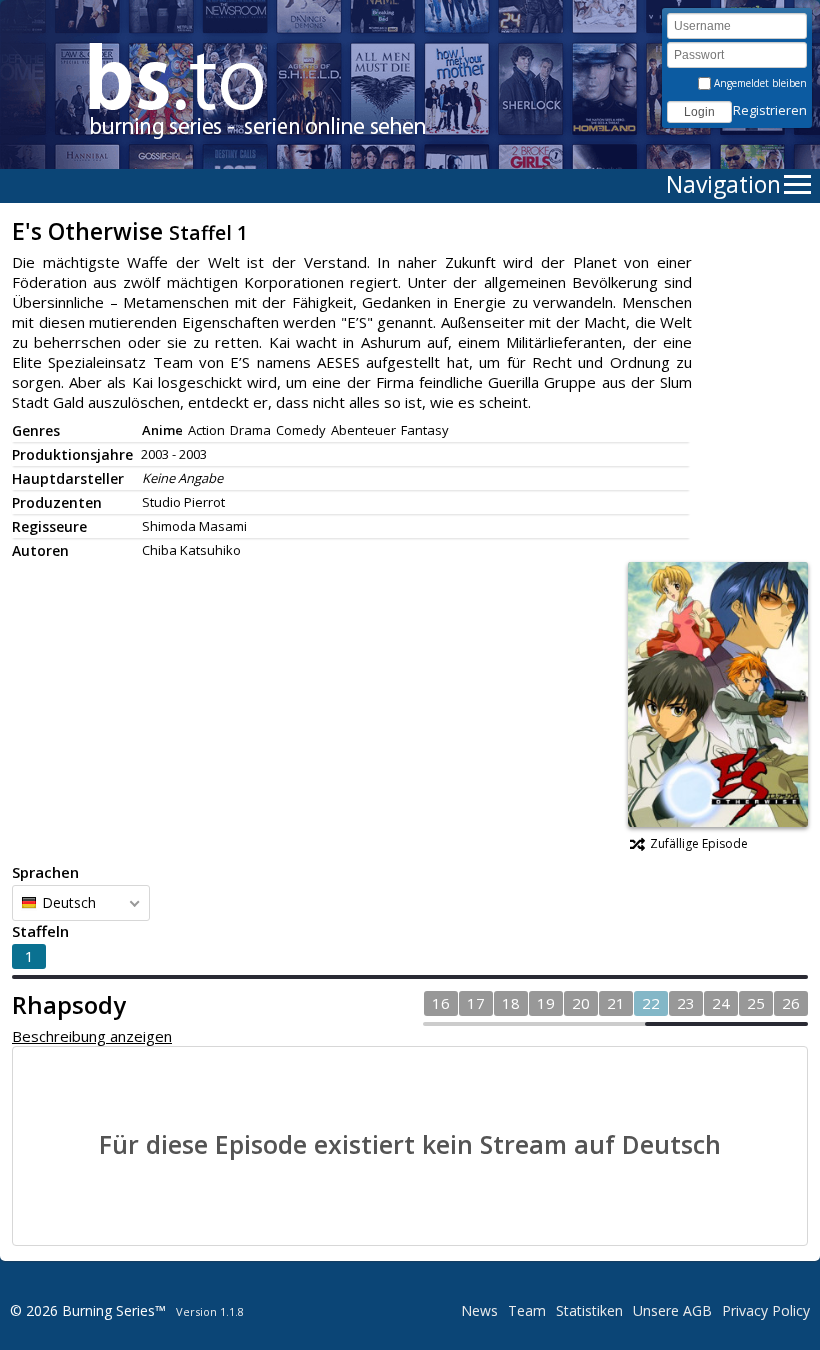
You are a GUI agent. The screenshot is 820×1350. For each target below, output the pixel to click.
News (479, 1310)
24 (721, 1003)
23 (686, 1003)
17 (476, 1003)
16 (441, 1003)
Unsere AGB (672, 1310)
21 (616, 1003)
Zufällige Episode (699, 843)
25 (756, 1003)
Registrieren (770, 110)
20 (581, 1003)
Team (527, 1310)
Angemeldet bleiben (759, 83)
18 (511, 1003)
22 (651, 1003)
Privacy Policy (766, 1310)
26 (791, 1003)
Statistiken (589, 1310)
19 (546, 1003)
